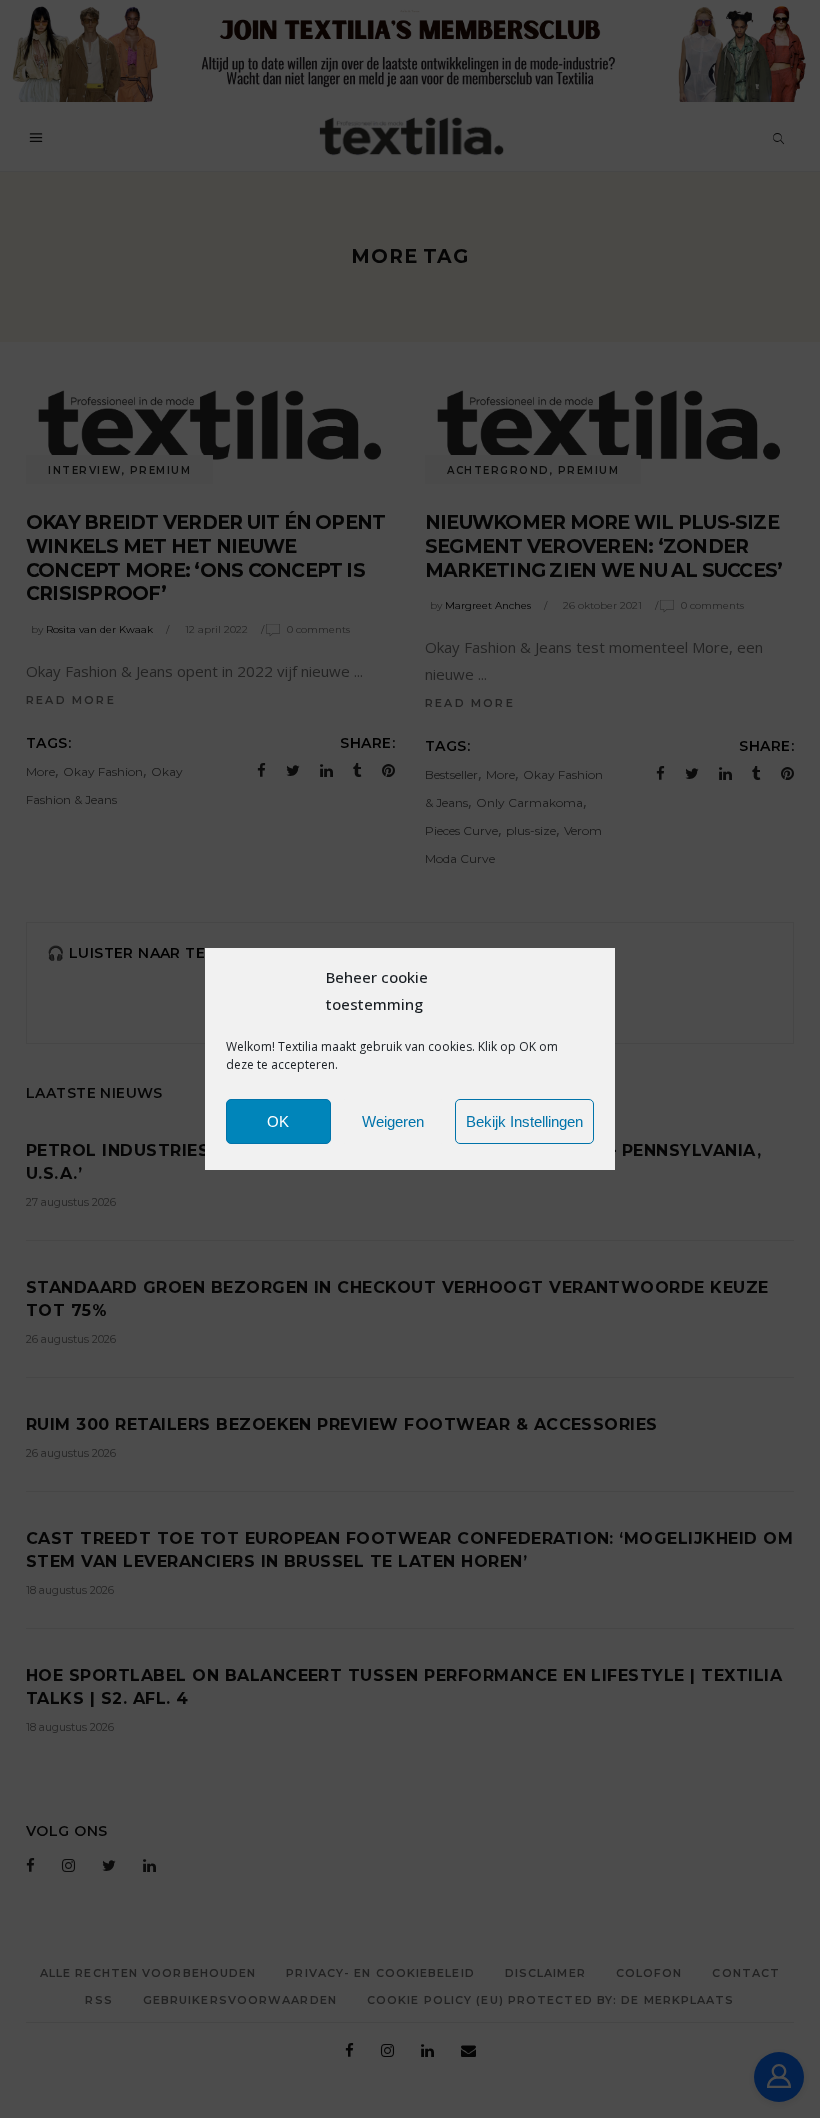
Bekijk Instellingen (524, 1121)
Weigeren (393, 1121)
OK (278, 1121)
